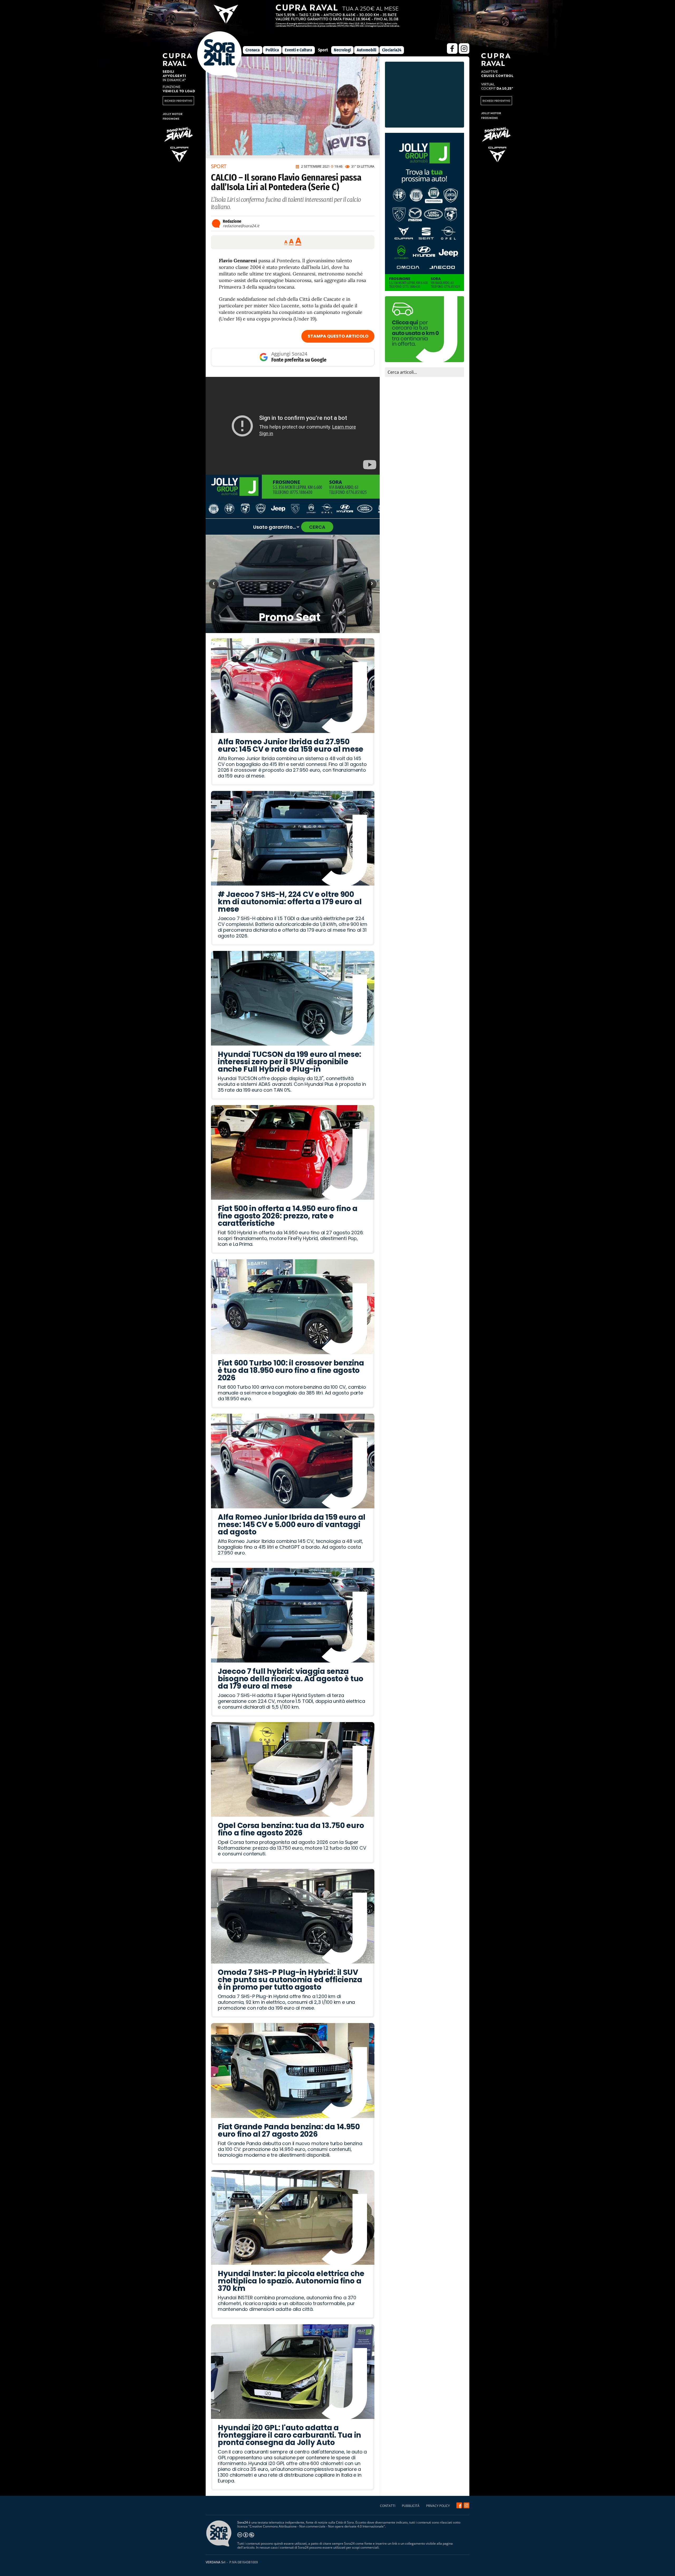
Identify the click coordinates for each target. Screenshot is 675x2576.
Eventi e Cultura (298, 50)
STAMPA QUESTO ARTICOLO (338, 336)
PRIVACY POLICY (438, 2506)
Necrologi (342, 50)
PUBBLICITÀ (411, 2506)
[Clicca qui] (293, 426)
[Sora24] (459, 2505)
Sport (323, 50)
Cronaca (253, 50)
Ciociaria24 (392, 50)
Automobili (367, 50)
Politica (272, 50)
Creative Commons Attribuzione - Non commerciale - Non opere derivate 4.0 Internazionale (317, 2526)
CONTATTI (388, 2506)
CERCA (317, 527)
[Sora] (220, 76)
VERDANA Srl (215, 2562)
